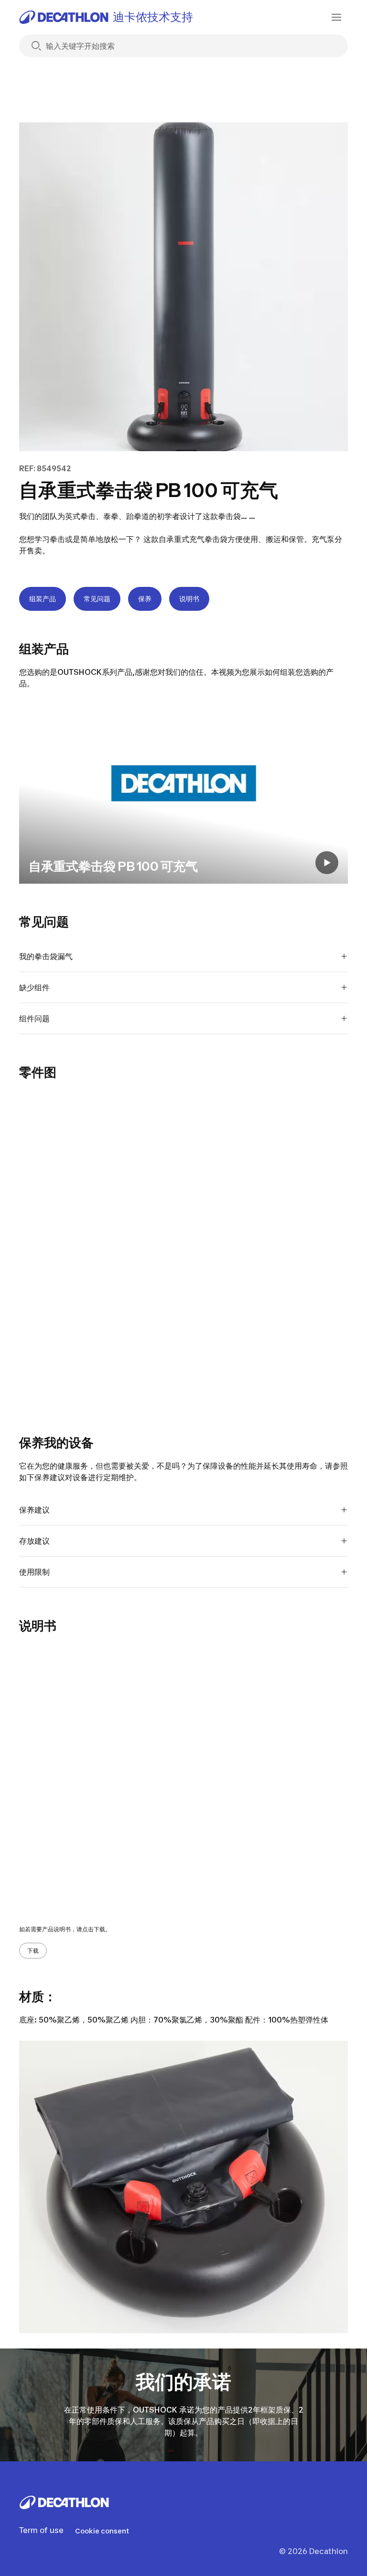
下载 (33, 1951)
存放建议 (34, 1541)
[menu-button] (336, 17)
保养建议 (34, 1510)
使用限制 (34, 1572)
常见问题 (97, 599)
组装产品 (43, 599)
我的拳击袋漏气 (46, 956)
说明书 (189, 599)
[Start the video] (327, 863)
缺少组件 (34, 987)
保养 (145, 599)
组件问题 (34, 1018)
